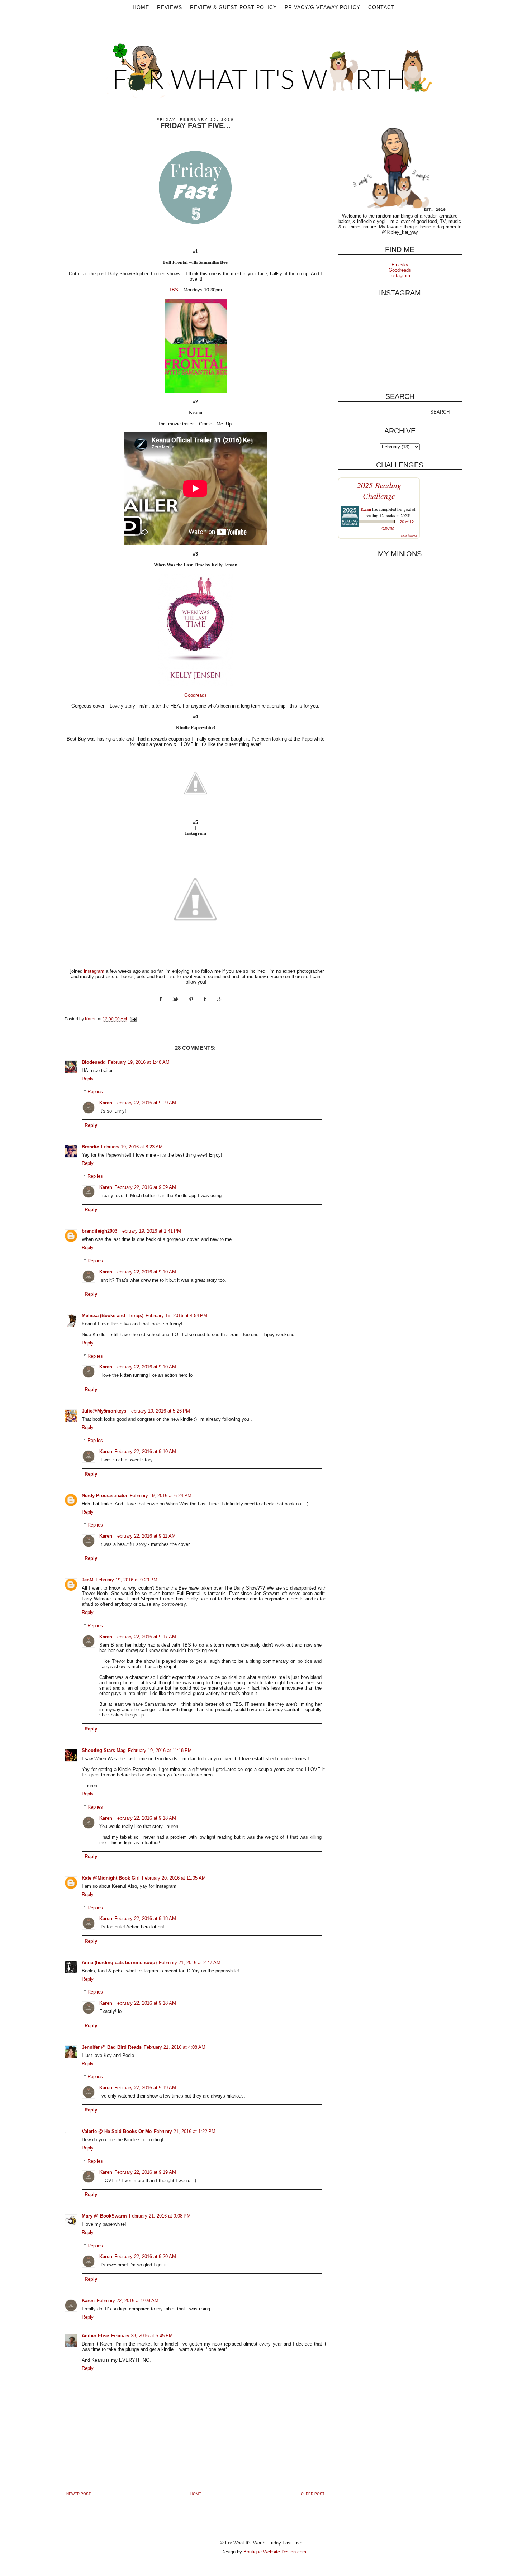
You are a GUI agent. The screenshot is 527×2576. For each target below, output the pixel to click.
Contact (381, 7)
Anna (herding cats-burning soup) (119, 1963)
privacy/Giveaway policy (322, 7)
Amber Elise (95, 2336)
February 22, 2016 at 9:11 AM (145, 1536)
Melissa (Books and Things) (113, 1316)
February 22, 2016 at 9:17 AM (145, 1637)
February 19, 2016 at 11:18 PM (160, 1750)
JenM (88, 1580)
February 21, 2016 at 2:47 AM (190, 1963)
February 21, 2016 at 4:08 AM (175, 2047)
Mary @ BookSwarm (104, 2216)
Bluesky (400, 265)
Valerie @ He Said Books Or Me (117, 2131)
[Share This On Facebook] (166, 1006)
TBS (174, 290)
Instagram (400, 275)
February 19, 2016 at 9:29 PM (127, 1580)
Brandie (90, 1147)
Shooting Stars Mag (104, 1750)
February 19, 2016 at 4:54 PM (176, 1316)
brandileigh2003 (99, 1231)
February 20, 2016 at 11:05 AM (174, 1878)
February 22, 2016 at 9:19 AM (145, 2088)
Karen (106, 1103)
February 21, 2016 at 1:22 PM (185, 2131)
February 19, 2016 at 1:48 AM (139, 1062)
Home (141, 7)
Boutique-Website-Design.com (275, 2552)
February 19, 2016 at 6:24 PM (161, 1496)
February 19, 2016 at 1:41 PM (150, 1231)
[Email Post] (133, 1019)
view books (409, 535)
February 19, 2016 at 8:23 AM (132, 1147)
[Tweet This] (181, 1006)
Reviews (170, 7)
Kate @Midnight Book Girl (111, 1878)
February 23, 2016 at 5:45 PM (142, 2336)
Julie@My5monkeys (104, 1411)
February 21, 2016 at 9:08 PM (160, 2216)
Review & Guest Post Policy (233, 7)
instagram (94, 971)
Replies (95, 1092)
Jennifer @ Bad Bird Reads (112, 2047)
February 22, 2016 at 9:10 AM (145, 1272)
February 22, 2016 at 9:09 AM (145, 1103)
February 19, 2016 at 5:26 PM (159, 1411)
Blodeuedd (94, 1062)
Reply (88, 1079)
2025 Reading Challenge (379, 490)
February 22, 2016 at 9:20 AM (145, 2256)
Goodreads (196, 695)
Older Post (313, 2494)
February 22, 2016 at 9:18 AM (145, 1818)
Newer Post (79, 2494)
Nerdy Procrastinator (105, 1496)
